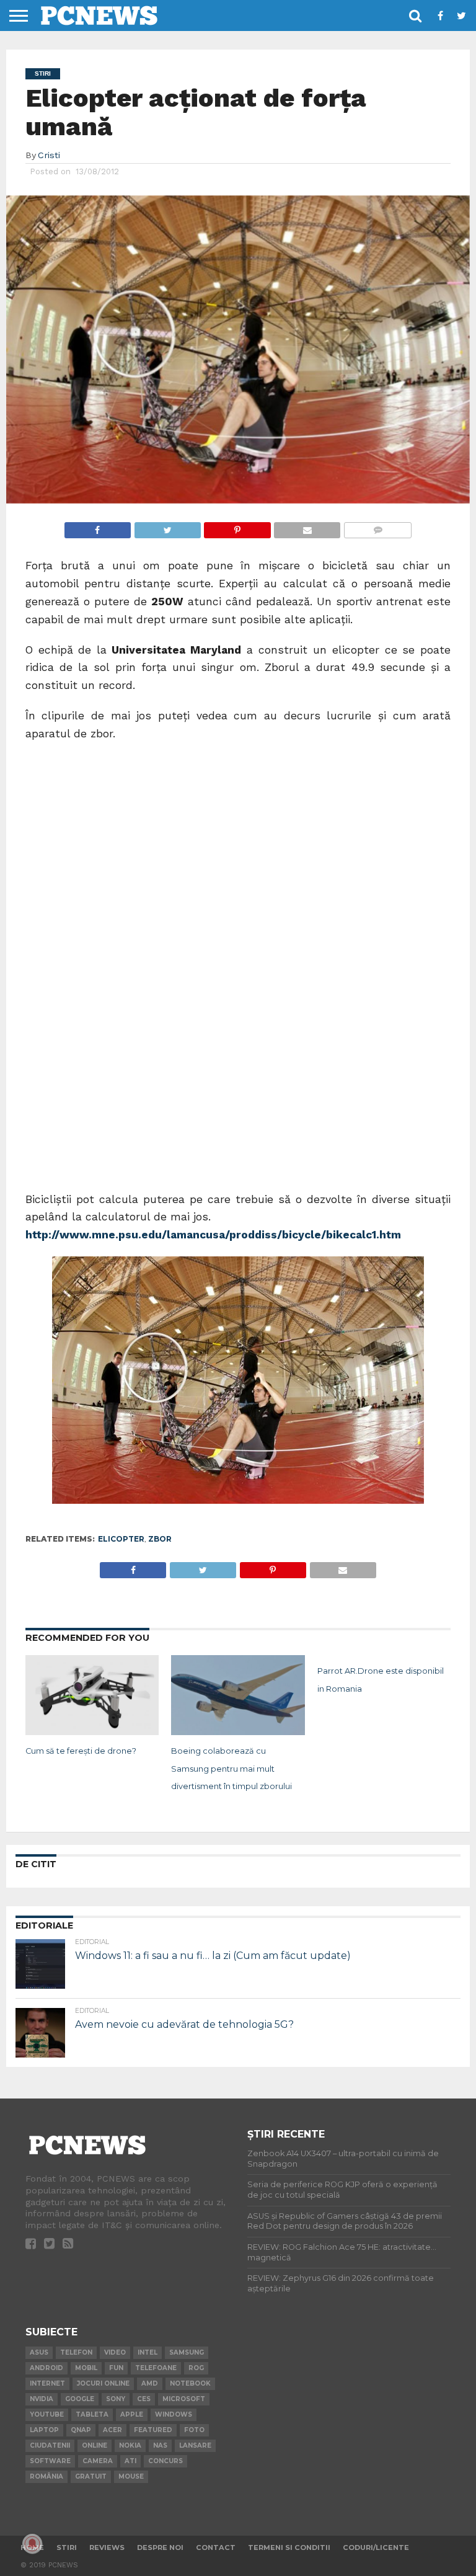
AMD (150, 2383)
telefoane (156, 2368)
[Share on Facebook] (98, 527)
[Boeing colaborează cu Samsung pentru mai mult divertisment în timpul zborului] (238, 1731)
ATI (130, 2461)
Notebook (190, 2383)
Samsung (187, 2352)
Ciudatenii (50, 2445)
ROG (196, 2368)
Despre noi (160, 2547)
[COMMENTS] (377, 527)
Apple (132, 2414)
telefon (76, 2352)
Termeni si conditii (289, 2547)
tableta (92, 2414)
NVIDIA (42, 2399)
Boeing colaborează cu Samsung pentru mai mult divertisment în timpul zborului (231, 1769)
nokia (130, 2445)
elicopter (121, 1539)
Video (115, 2352)
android (46, 2368)
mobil (86, 2368)
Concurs (165, 2461)
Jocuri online (103, 2383)
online (95, 2445)
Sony (116, 2399)
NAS (160, 2445)
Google (80, 2399)
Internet (47, 2383)
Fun (116, 2368)
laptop (44, 2430)
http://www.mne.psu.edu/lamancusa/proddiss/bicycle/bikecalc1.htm (213, 1235)
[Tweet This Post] (167, 527)
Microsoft (184, 2399)
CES (144, 2399)
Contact (216, 2547)
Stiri (67, 2547)
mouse (131, 2476)
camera (98, 2461)
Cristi (49, 155)
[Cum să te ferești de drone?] (92, 1731)
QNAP (81, 2430)
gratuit (91, 2476)
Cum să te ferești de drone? (81, 1751)
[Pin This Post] (237, 527)
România (46, 2476)
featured (153, 2430)
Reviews (107, 2547)
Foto (194, 2430)
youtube (47, 2414)
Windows (174, 2414)
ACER (112, 2430)
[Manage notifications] (32, 2544)
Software (50, 2461)
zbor (160, 1539)
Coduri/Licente (376, 2547)
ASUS (39, 2352)
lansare (195, 2445)
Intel (148, 2352)
